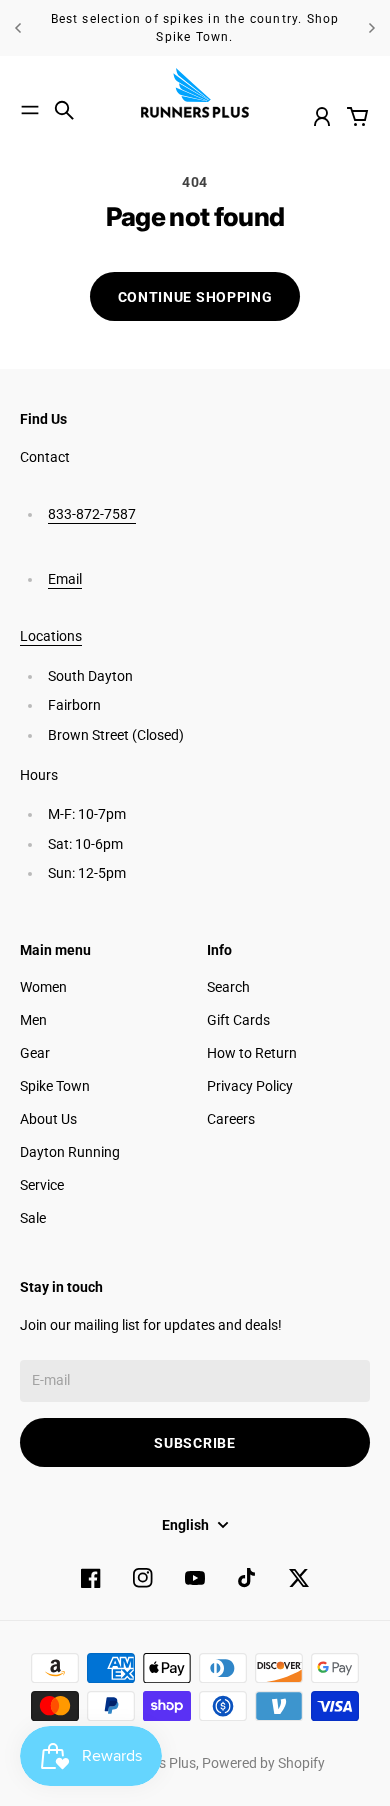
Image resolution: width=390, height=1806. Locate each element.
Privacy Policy (250, 1086)
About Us (48, 1119)
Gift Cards (238, 1020)
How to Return (252, 1053)
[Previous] (18, 28)
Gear (35, 1053)
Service (42, 1185)
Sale (33, 1218)
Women (43, 987)
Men (33, 1020)
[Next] (372, 28)
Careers (231, 1119)
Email (65, 579)
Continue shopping (195, 297)
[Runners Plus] (195, 93)
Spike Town (55, 1086)
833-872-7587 (92, 514)
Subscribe (194, 1443)
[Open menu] (30, 110)
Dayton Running (70, 1152)
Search (228, 987)
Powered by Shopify (263, 1763)
